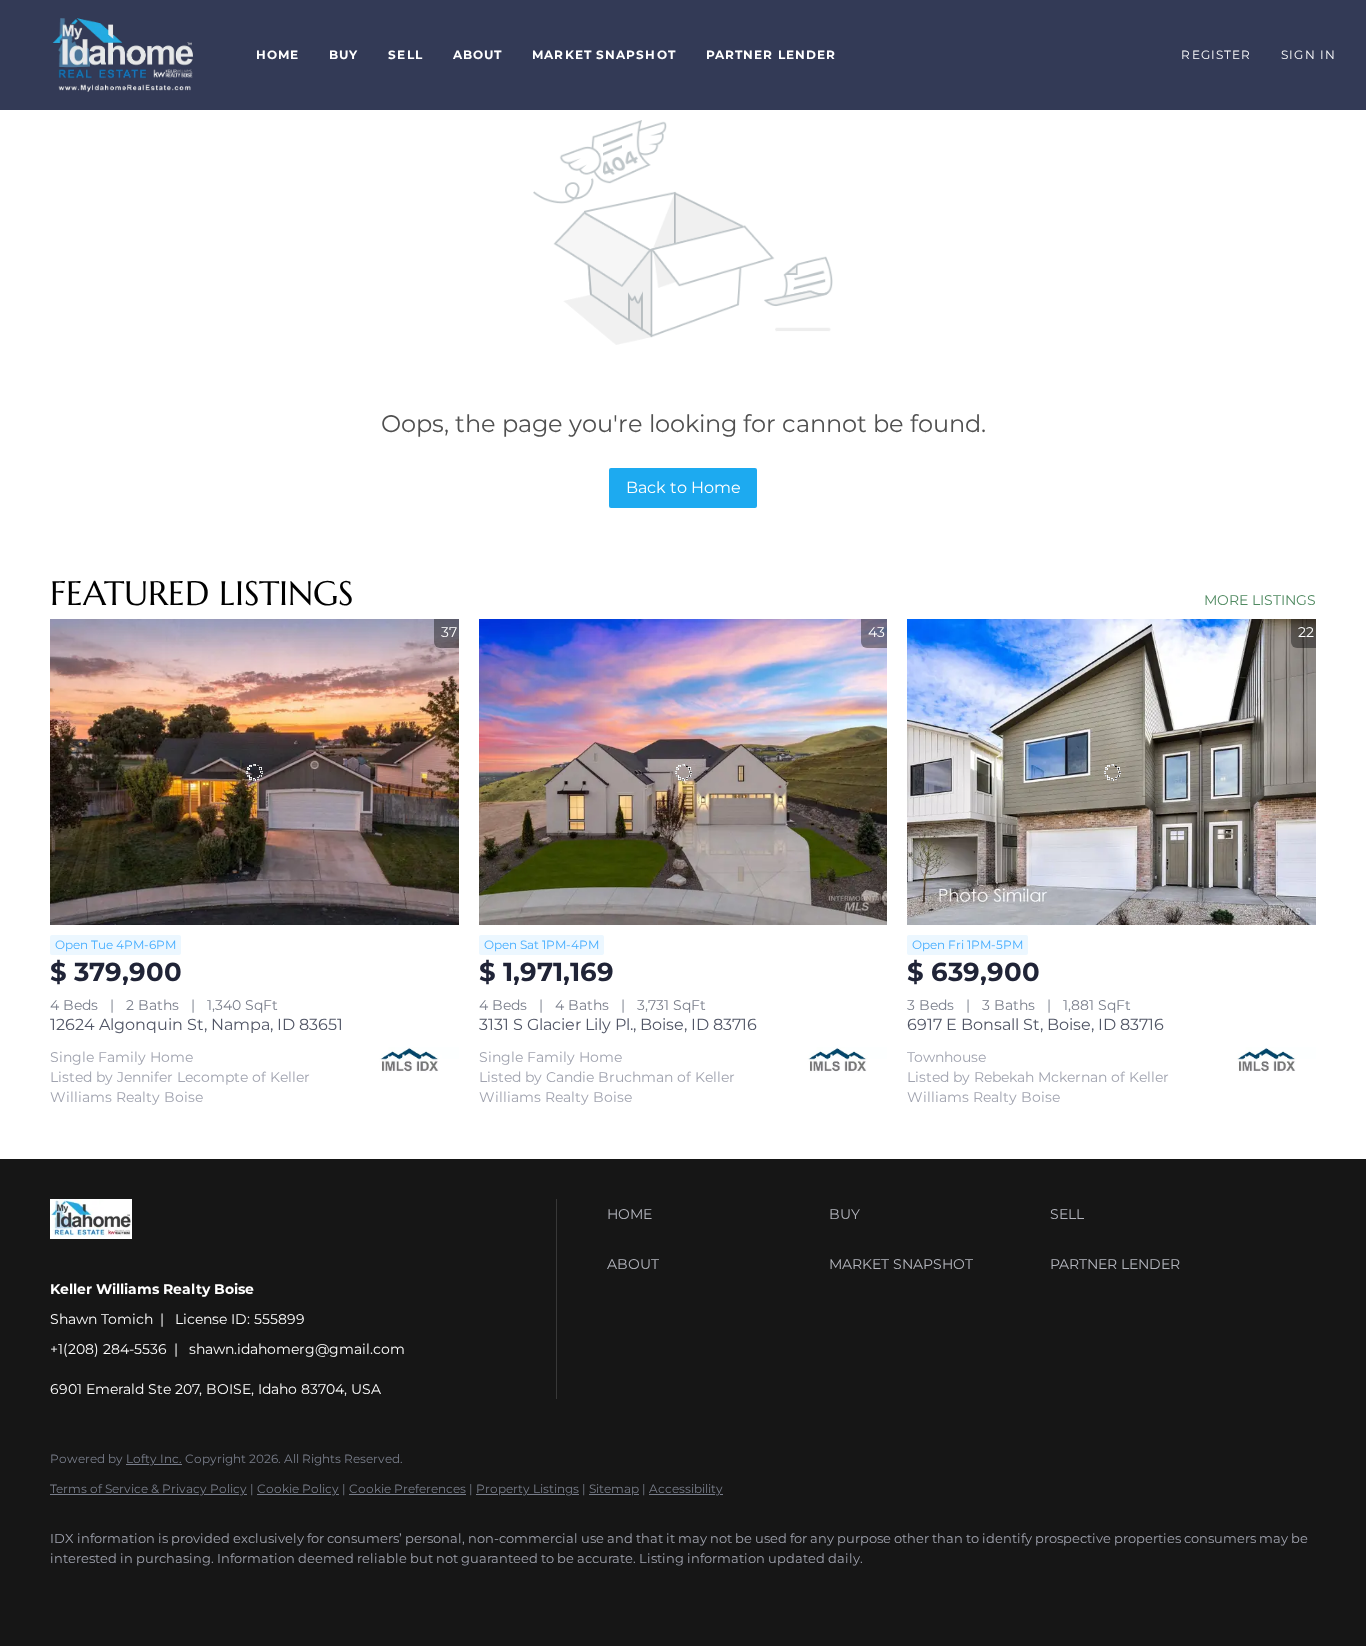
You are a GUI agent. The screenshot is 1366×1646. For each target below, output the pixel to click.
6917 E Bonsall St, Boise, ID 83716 (1035, 1024)
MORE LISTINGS (1260, 600)
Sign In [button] (1308, 54)
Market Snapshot (604, 54)
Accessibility (686, 1488)
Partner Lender (771, 54)
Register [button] (1216, 54)
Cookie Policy (298, 1488)
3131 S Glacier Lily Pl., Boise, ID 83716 (618, 1024)
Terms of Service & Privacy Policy (148, 1488)
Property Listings (527, 1488)
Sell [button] (405, 54)
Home (277, 54)
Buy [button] (343, 54)
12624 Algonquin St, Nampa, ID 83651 (196, 1024)
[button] (123, 55)
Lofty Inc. (154, 1458)
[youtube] (132, 1592)
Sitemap (614, 1488)
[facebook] (74, 1592)
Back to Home (683, 487)
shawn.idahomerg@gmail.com (297, 1349)
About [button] (478, 54)
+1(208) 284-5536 (108, 1349)
